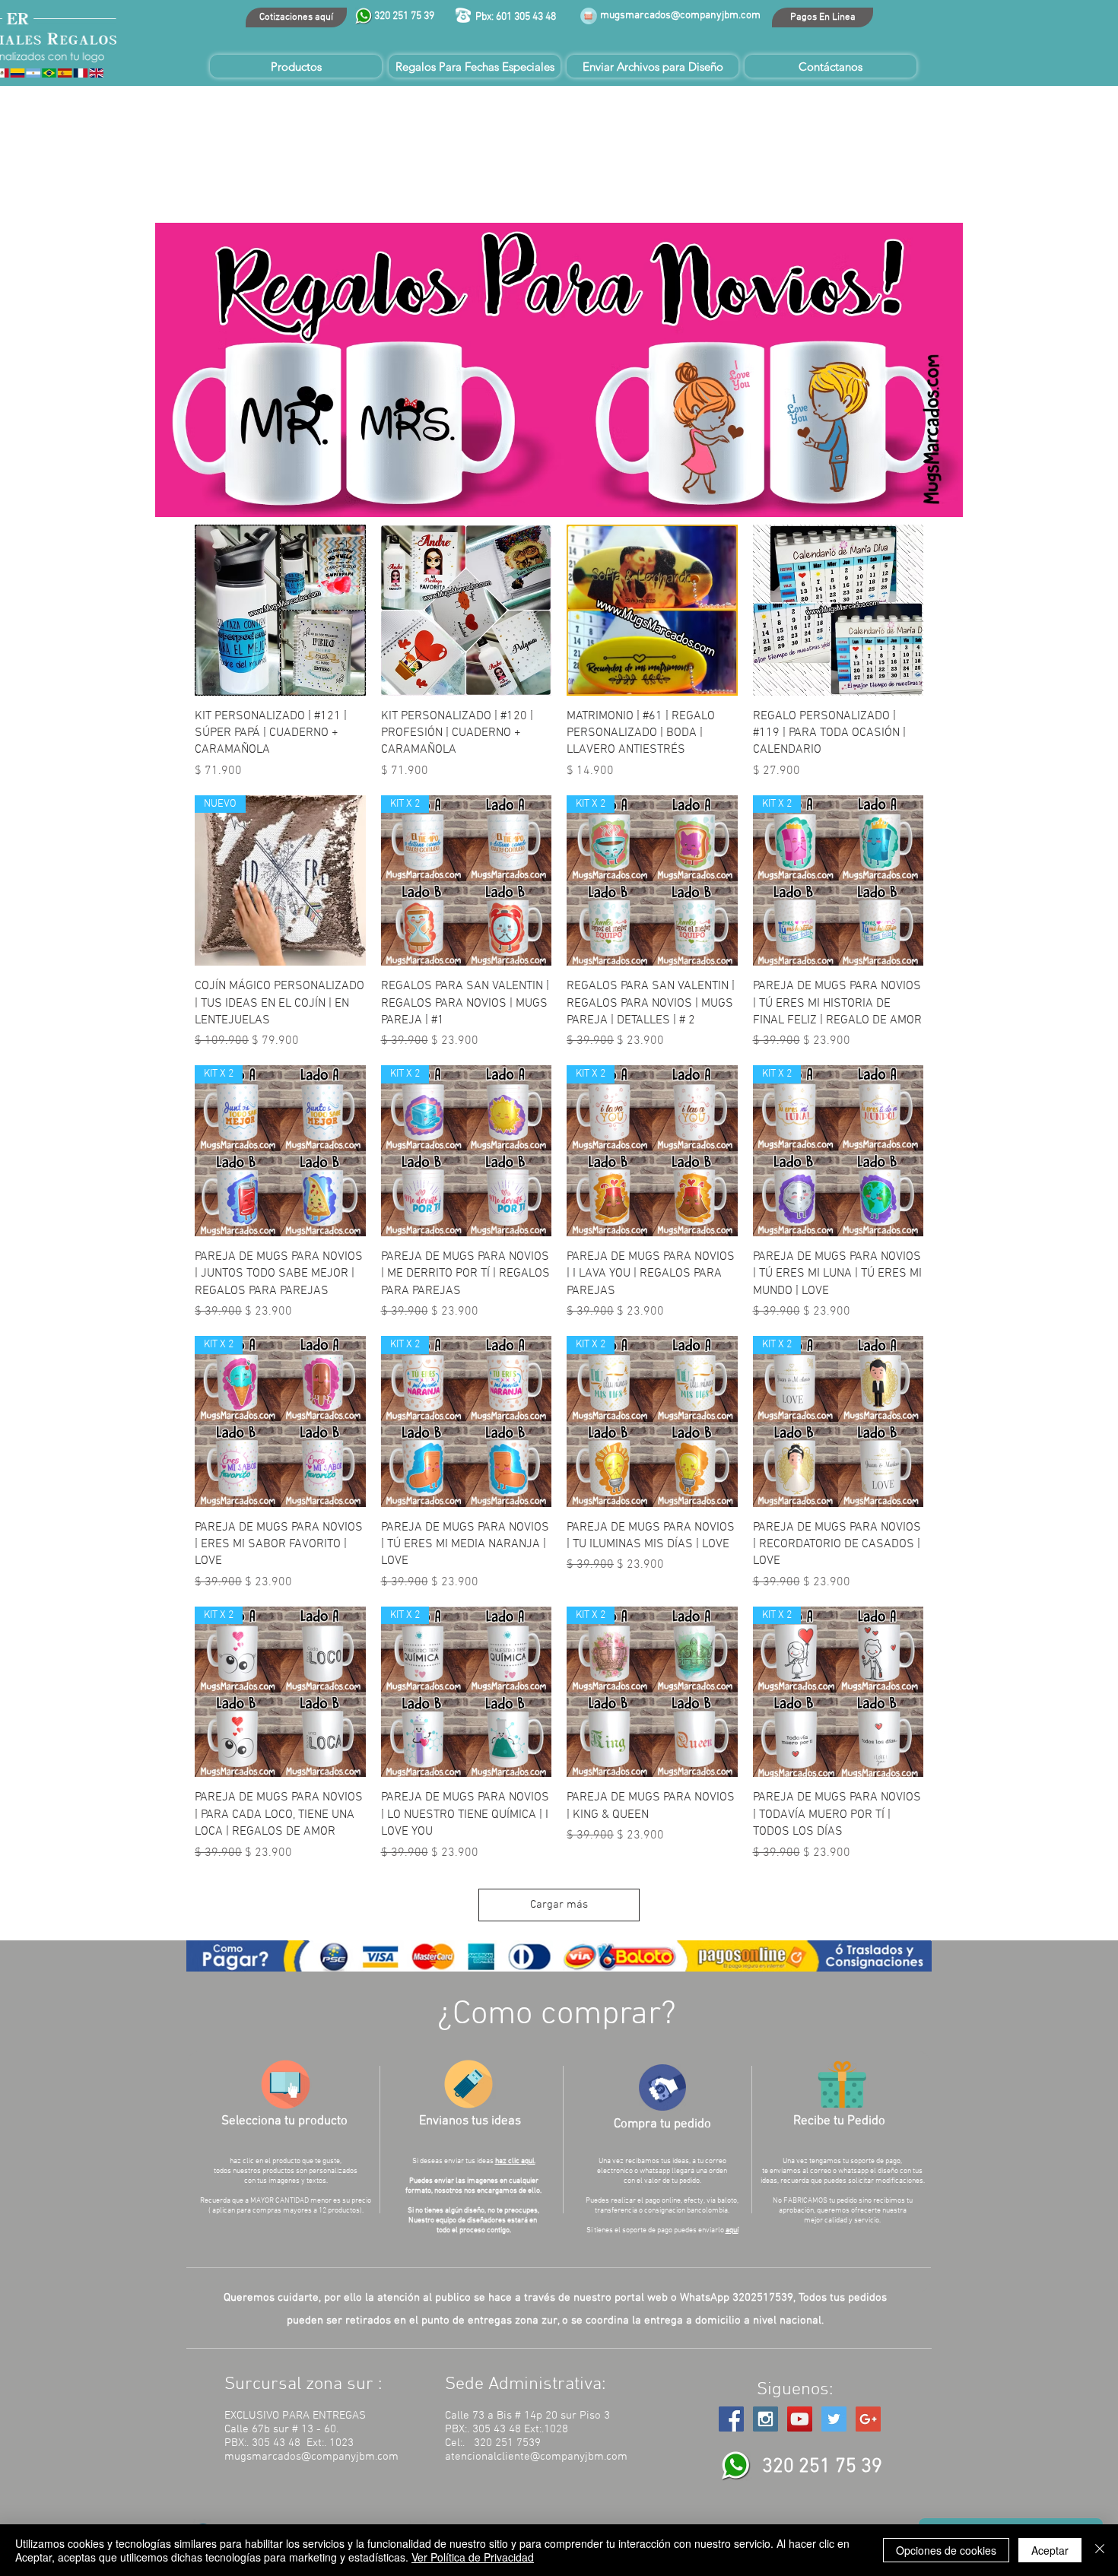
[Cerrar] (1100, 2550)
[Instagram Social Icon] (765, 2419)
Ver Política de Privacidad (473, 2557)
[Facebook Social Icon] (731, 2419)
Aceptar (1050, 2550)
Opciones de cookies (946, 2550)
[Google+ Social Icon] (868, 2419)
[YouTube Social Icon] (800, 2419)
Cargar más (559, 1905)
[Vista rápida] (280, 610)
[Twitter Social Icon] (834, 2419)
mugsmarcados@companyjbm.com (680, 16)
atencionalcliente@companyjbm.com (536, 2457)
